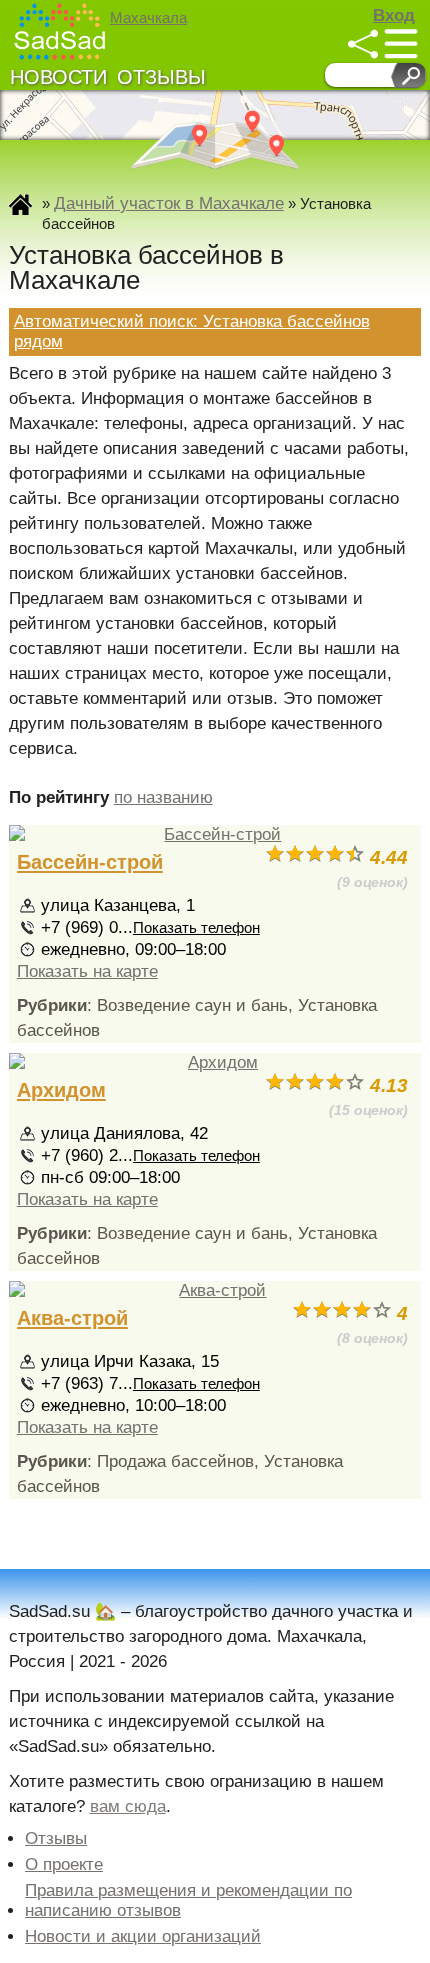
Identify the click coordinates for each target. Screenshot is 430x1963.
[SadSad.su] (61, 31)
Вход (394, 15)
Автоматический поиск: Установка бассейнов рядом (192, 331)
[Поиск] (408, 75)
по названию (163, 797)
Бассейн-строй (90, 862)
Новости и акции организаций (143, 1936)
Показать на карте (87, 971)
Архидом (61, 1090)
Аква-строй (72, 1318)
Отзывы (161, 77)
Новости (58, 77)
